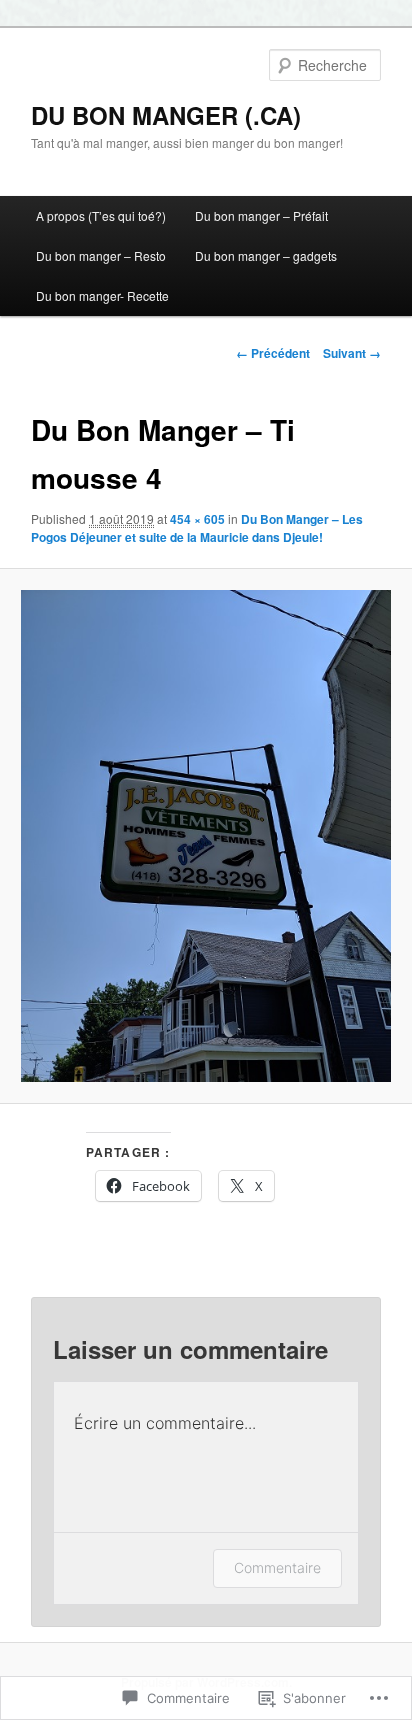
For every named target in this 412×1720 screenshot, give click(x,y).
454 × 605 (197, 519)
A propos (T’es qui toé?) (101, 215)
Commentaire (277, 1567)
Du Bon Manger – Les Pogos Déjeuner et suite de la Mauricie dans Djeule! (197, 528)
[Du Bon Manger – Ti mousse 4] (205, 836)
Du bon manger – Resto (101, 255)
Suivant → (352, 353)
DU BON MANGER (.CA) (166, 115)
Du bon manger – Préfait (261, 215)
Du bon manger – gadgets (266, 255)
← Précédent (273, 353)
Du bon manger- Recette (102, 295)
